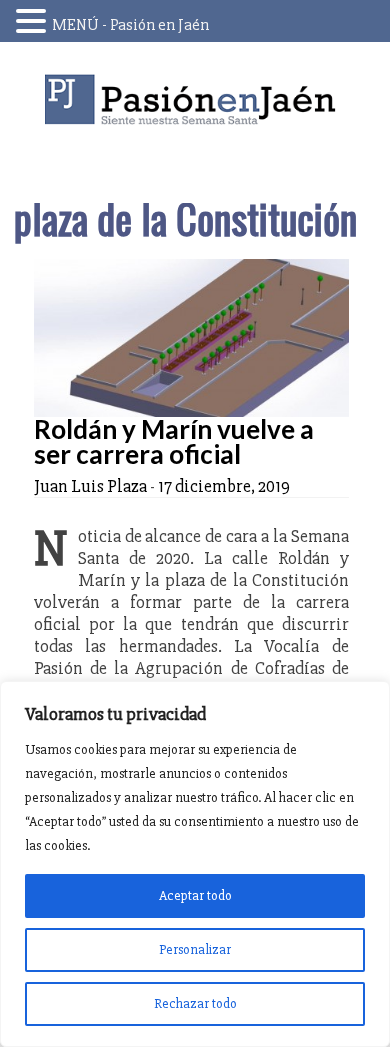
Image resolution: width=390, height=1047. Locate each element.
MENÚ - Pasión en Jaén (130, 25)
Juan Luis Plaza (90, 486)
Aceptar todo (195, 895)
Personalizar (195, 949)
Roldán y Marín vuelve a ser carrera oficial (174, 441)
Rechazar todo (195, 1003)
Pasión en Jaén (195, 99)
